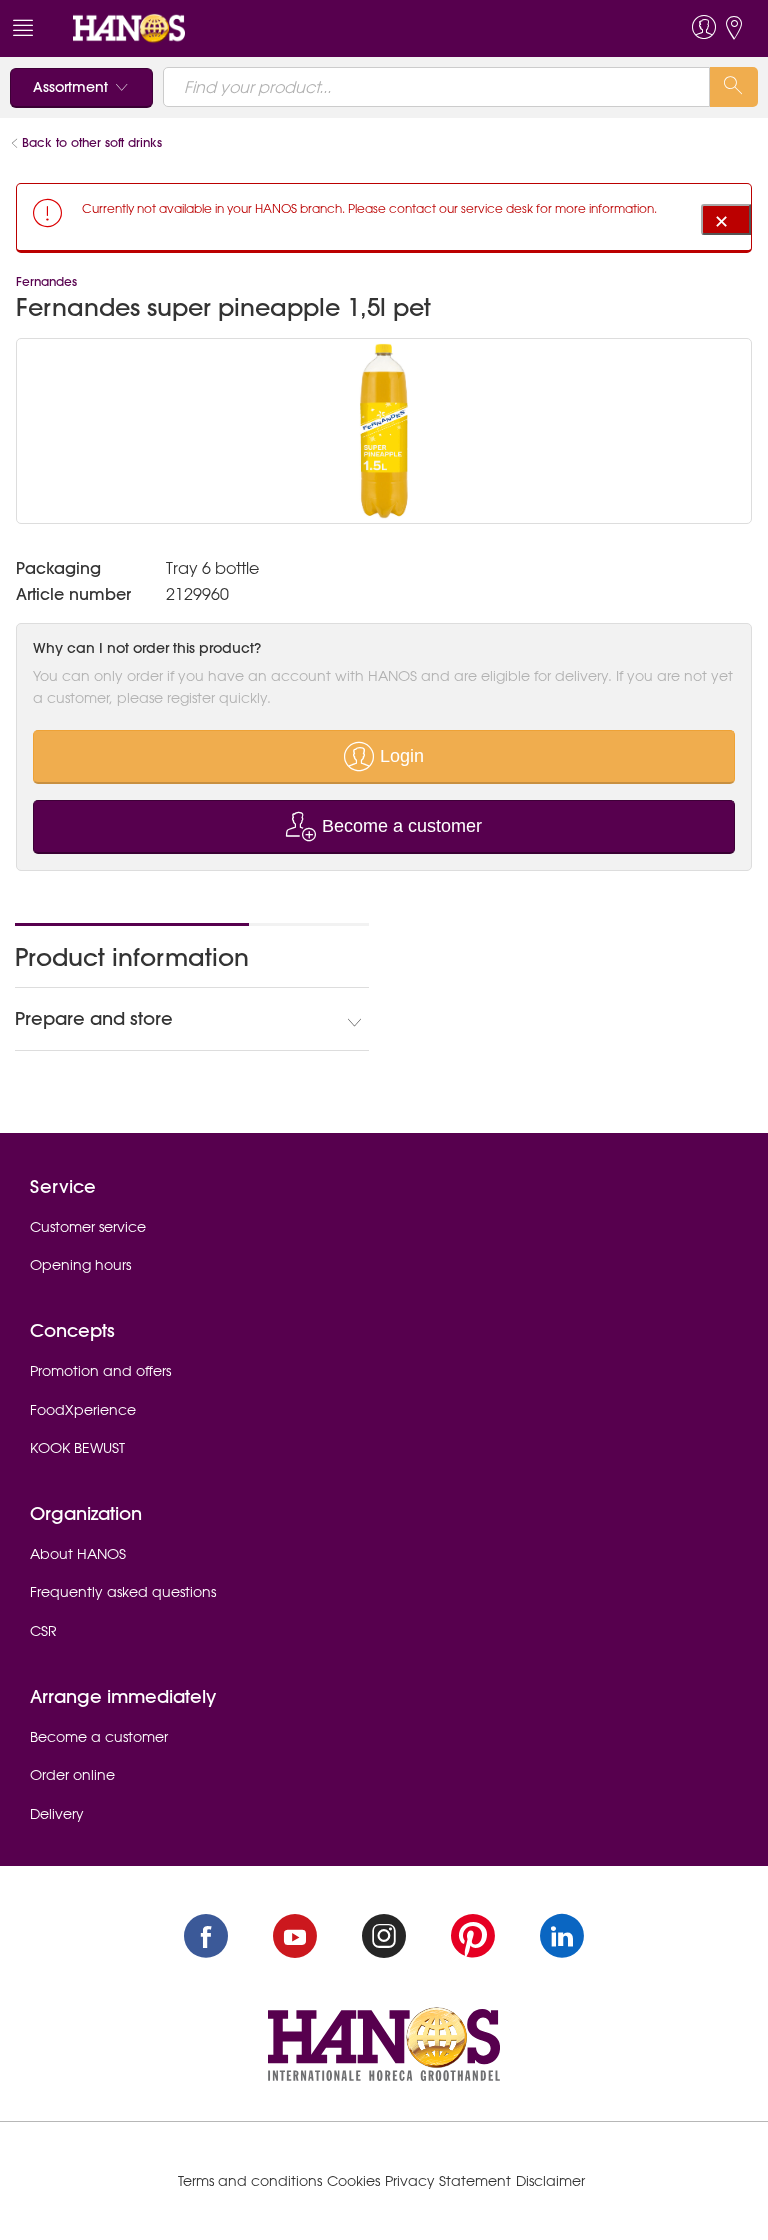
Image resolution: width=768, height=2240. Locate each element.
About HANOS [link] (78, 1554)
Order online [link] (72, 1775)
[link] (129, 27)
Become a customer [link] (99, 1737)
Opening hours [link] (80, 1265)
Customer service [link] (88, 1227)
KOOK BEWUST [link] (77, 1448)
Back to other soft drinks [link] (94, 142)
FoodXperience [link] (83, 1410)
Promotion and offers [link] (100, 1371)
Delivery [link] (57, 1814)
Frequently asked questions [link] (123, 1592)
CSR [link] (43, 1631)
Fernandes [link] (46, 281)
